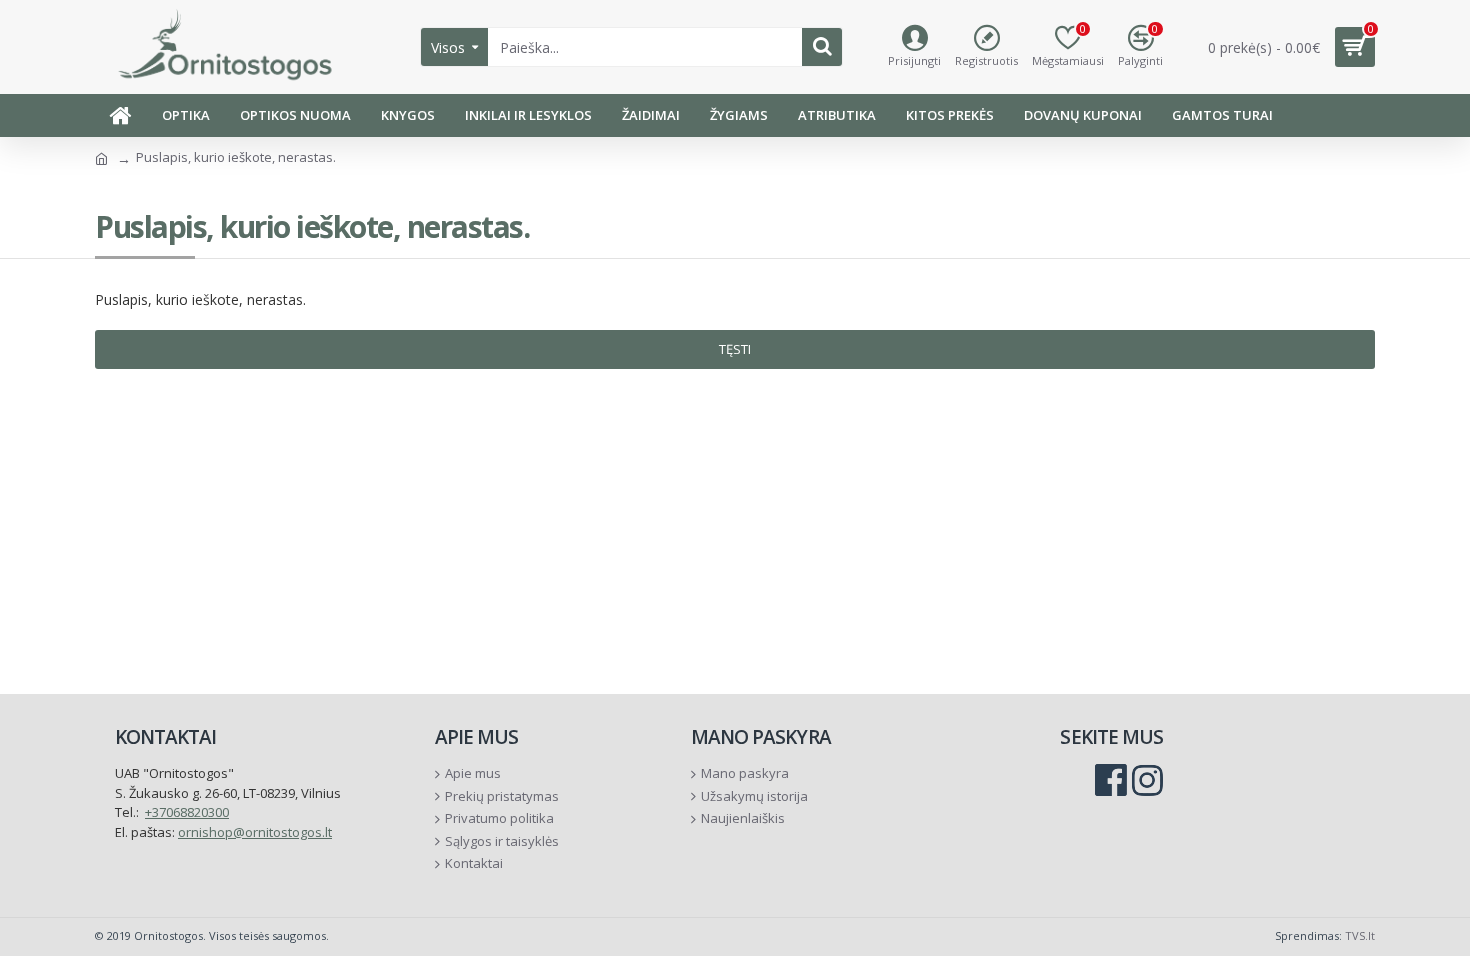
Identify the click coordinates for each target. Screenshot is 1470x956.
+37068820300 (187, 812)
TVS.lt (1360, 935)
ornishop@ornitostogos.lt (255, 832)
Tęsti (735, 349)
